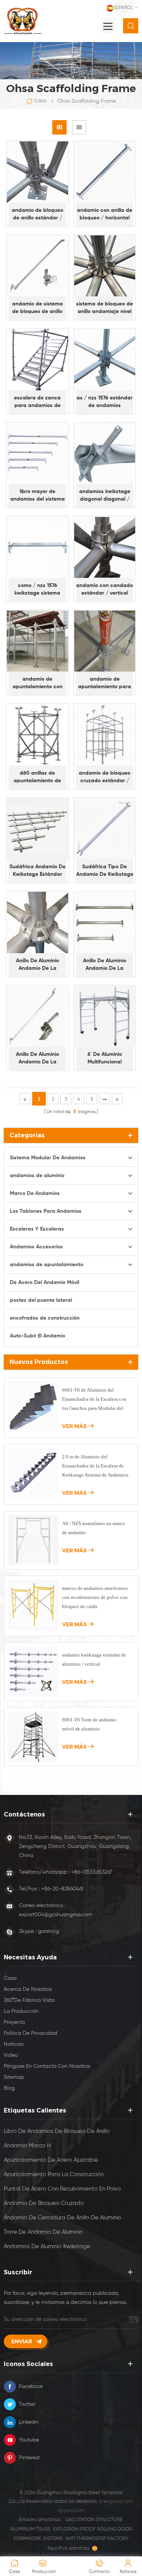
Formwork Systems (38, 2539)
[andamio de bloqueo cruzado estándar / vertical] (105, 735)
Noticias (14, 2044)
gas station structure (94, 2520)
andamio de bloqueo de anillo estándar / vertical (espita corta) (37, 215)
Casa (40, 101)
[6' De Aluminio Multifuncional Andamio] (105, 1016)
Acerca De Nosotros (28, 1989)
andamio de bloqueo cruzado (44, 2203)
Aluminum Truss (30, 2529)
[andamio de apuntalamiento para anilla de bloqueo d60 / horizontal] (105, 641)
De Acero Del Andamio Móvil (44, 1283)
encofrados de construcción (45, 1318)
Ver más (74, 1426)
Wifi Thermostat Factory (97, 2539)
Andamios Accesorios (36, 1247)
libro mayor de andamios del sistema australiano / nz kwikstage (37, 496)
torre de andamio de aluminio (43, 2232)
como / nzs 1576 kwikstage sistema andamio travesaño (37, 590)
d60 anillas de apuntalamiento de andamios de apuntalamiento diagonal (37, 777)
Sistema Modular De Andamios (48, 1158)
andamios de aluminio (37, 1176)
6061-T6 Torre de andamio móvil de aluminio (89, 1724)
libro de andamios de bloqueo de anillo (57, 2131)
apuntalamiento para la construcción (54, 2174)
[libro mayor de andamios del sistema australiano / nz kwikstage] (37, 454)
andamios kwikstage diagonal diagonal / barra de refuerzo (105, 496)
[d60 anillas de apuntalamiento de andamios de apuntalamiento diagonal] (37, 735)
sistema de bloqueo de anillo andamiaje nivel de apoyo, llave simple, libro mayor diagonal (105, 308)
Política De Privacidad (30, 2033)
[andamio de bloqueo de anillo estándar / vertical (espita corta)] (37, 172)
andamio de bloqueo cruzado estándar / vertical (105, 777)
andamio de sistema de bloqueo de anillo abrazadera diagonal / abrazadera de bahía (37, 308)
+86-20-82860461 (62, 1889)
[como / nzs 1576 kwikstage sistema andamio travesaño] (37, 547)
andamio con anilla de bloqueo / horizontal (105, 214)
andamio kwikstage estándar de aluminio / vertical (94, 1659)
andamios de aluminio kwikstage (47, 2246)
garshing (48, 1931)
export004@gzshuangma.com (55, 1915)
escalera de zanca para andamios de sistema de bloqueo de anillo (37, 402)
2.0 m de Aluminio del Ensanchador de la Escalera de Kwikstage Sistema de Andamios (95, 1466)
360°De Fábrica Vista (29, 2000)
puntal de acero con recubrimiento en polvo (62, 2189)
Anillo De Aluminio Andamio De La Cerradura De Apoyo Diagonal (37, 1059)
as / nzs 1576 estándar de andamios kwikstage (105, 402)
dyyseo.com (71, 2511)
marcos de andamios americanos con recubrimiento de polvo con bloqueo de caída (95, 1597)
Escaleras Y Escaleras (37, 1229)
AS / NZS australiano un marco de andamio (94, 1528)
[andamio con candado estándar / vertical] (105, 547)
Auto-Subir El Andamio (37, 1336)
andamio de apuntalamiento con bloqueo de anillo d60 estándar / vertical (37, 684)
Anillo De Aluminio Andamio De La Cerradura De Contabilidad (105, 965)
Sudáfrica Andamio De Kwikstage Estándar (37, 871)
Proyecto (14, 2022)
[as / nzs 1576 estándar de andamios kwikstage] (105, 360)
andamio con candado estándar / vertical (105, 589)
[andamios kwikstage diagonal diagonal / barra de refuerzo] (105, 454)
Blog (9, 2088)
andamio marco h (27, 2146)
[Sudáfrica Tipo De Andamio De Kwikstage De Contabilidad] (105, 829)
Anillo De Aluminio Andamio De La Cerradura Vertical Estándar (37, 965)
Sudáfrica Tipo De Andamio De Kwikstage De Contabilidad (105, 871)
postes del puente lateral (41, 1300)
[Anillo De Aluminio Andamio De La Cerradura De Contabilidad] (105, 922)
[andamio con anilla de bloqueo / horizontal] (105, 172)
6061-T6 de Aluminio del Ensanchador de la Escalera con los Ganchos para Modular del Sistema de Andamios (94, 1400)
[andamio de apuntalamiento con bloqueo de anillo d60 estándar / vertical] (37, 641)
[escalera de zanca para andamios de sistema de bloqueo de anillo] (37, 360)
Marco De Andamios (35, 1193)
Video (11, 2055)
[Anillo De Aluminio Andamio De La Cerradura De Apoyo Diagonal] (37, 1016)
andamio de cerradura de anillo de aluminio (62, 2218)
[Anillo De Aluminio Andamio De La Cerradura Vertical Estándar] (37, 922)
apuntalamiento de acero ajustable (51, 2160)
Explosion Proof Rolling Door (92, 2529)
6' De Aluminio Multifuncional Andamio (105, 1059)
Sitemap (14, 2077)
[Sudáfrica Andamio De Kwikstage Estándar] (37, 829)
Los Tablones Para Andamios (46, 1211)
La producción (21, 2011)
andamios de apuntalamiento (47, 1265)
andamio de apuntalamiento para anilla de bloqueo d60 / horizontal (105, 684)
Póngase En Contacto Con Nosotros (47, 2066)
